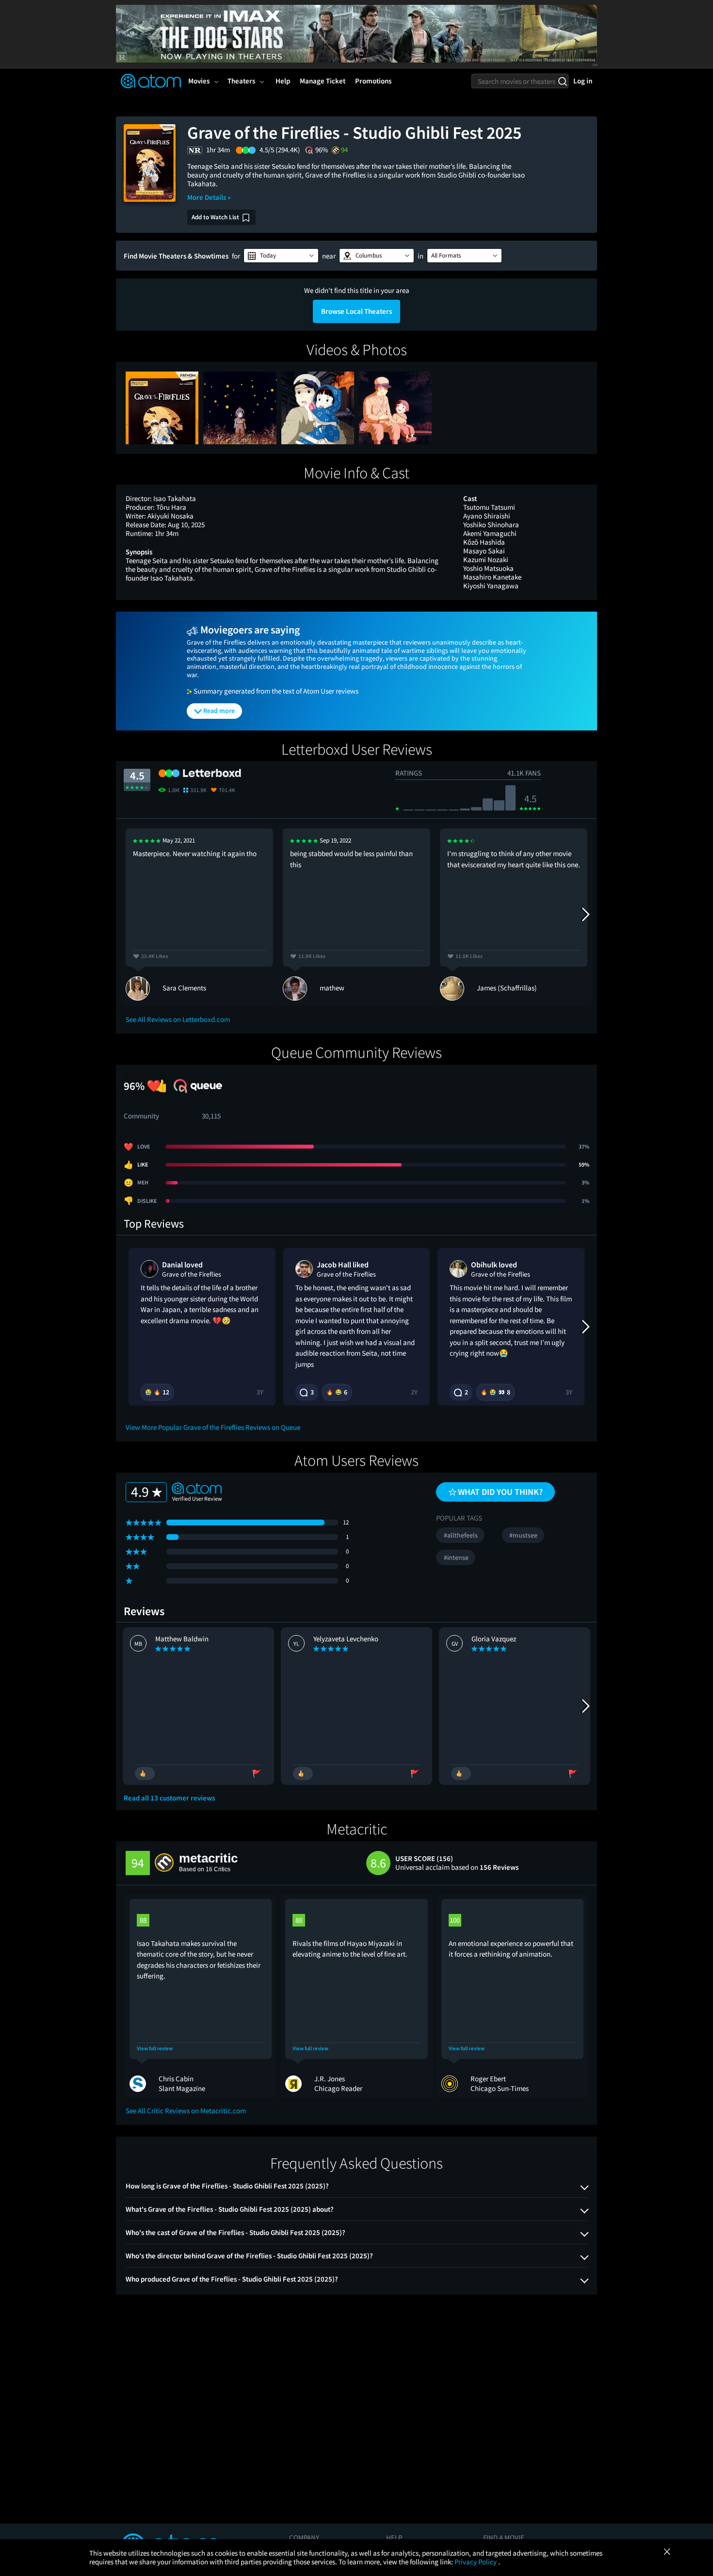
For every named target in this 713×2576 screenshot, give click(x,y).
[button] (281, 256)
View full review (155, 2049)
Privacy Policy (476, 2562)
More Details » (209, 197)
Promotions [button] (373, 81)
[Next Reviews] (585, 914)
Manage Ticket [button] (323, 81)
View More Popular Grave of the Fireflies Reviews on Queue (213, 1427)
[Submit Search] (562, 81)
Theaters (241, 81)
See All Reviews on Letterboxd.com (178, 1019)
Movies (199, 81)
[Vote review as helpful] (145, 1774)
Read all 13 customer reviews (169, 1798)
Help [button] (283, 81)
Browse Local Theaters (356, 311)
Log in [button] (583, 81)
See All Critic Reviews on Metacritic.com (186, 2111)
